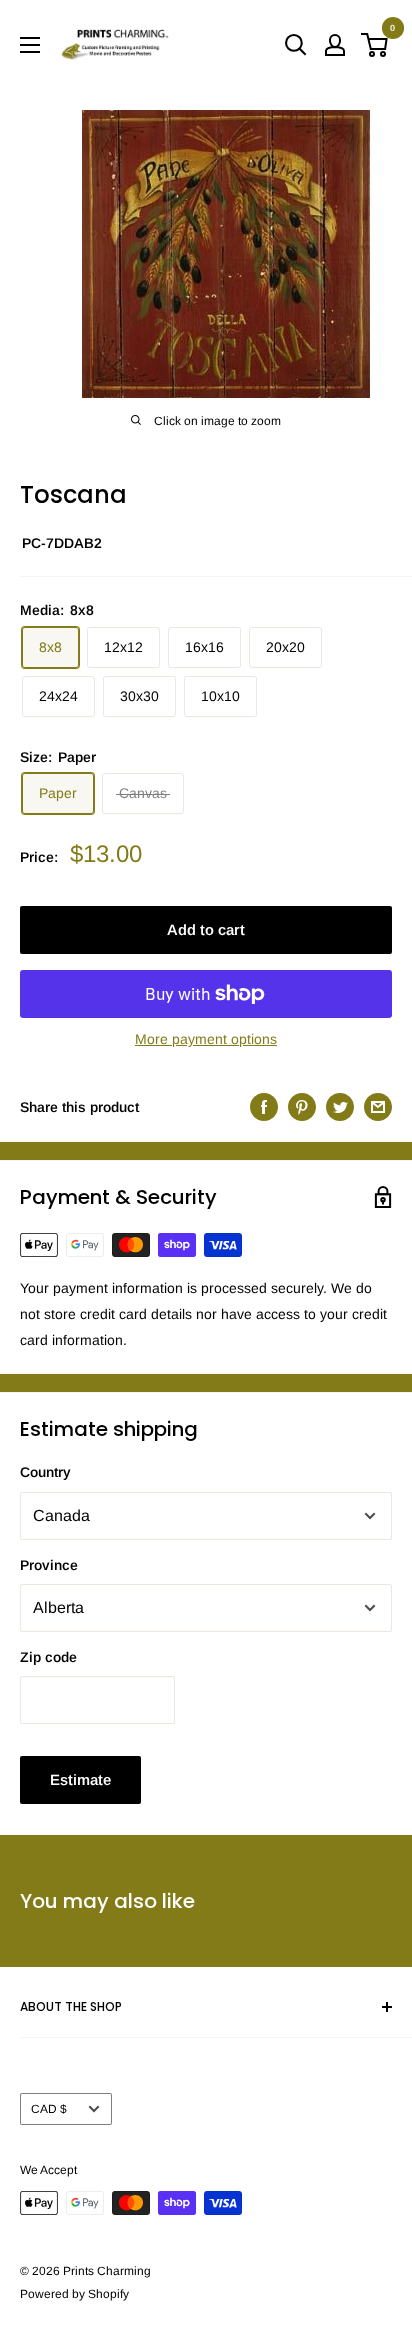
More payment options (206, 1039)
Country (45, 1472)
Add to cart (206, 929)
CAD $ (49, 2109)
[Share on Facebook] (264, 1107)
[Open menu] (30, 45)
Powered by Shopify (74, 2294)
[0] (375, 45)
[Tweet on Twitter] (340, 1107)
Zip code (48, 1657)
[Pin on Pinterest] (302, 1107)
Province (49, 1565)
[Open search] (296, 45)
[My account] (335, 45)
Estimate (80, 1779)
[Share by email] (378, 1107)
